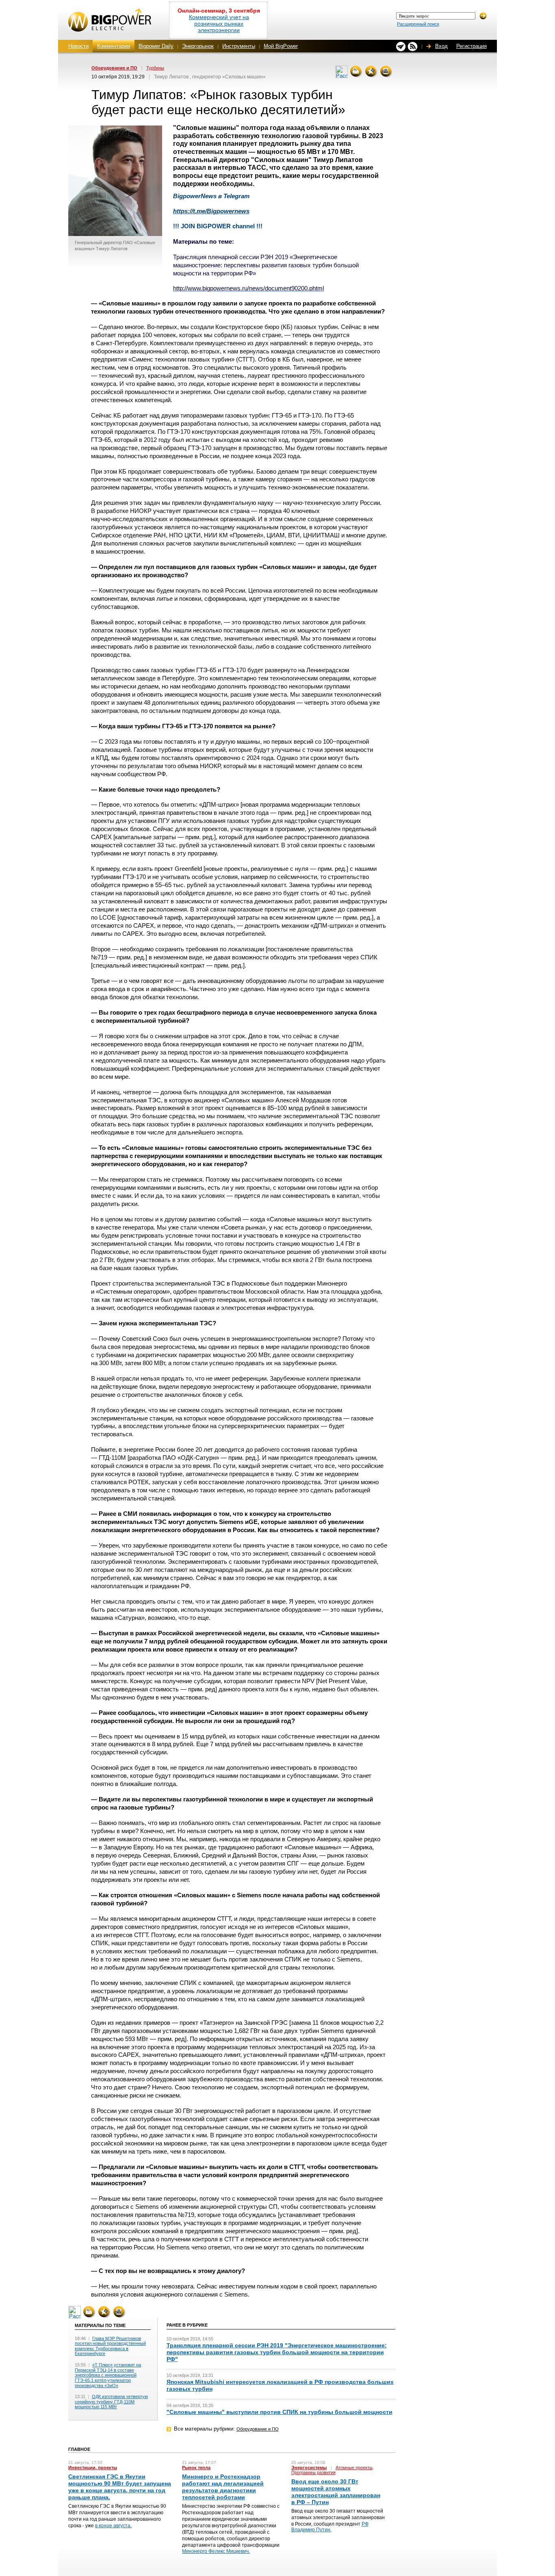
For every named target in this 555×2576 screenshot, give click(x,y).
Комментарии (114, 46)
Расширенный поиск (418, 24)
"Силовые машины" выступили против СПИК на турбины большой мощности (280, 2412)
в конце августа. (113, 2526)
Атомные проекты (354, 2468)
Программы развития (313, 2472)
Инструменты (239, 46)
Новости (78, 46)
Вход (441, 46)
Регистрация (472, 46)
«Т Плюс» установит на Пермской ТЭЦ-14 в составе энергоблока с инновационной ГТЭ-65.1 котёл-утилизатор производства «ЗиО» (108, 2375)
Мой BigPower (281, 46)
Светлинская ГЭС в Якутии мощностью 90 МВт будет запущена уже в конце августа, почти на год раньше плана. (120, 2487)
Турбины (155, 68)
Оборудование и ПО (114, 68)
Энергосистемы (309, 2468)
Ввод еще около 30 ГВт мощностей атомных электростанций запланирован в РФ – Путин (336, 2492)
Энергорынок (198, 46)
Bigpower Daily (156, 46)
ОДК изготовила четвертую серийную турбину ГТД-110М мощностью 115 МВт (111, 2402)
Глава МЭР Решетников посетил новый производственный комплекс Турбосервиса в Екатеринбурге (110, 2346)
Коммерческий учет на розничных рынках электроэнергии (219, 24)
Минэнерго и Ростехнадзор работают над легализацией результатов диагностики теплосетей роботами (223, 2487)
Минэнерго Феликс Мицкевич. (216, 2551)
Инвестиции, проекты (93, 2468)
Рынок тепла (196, 2468)
